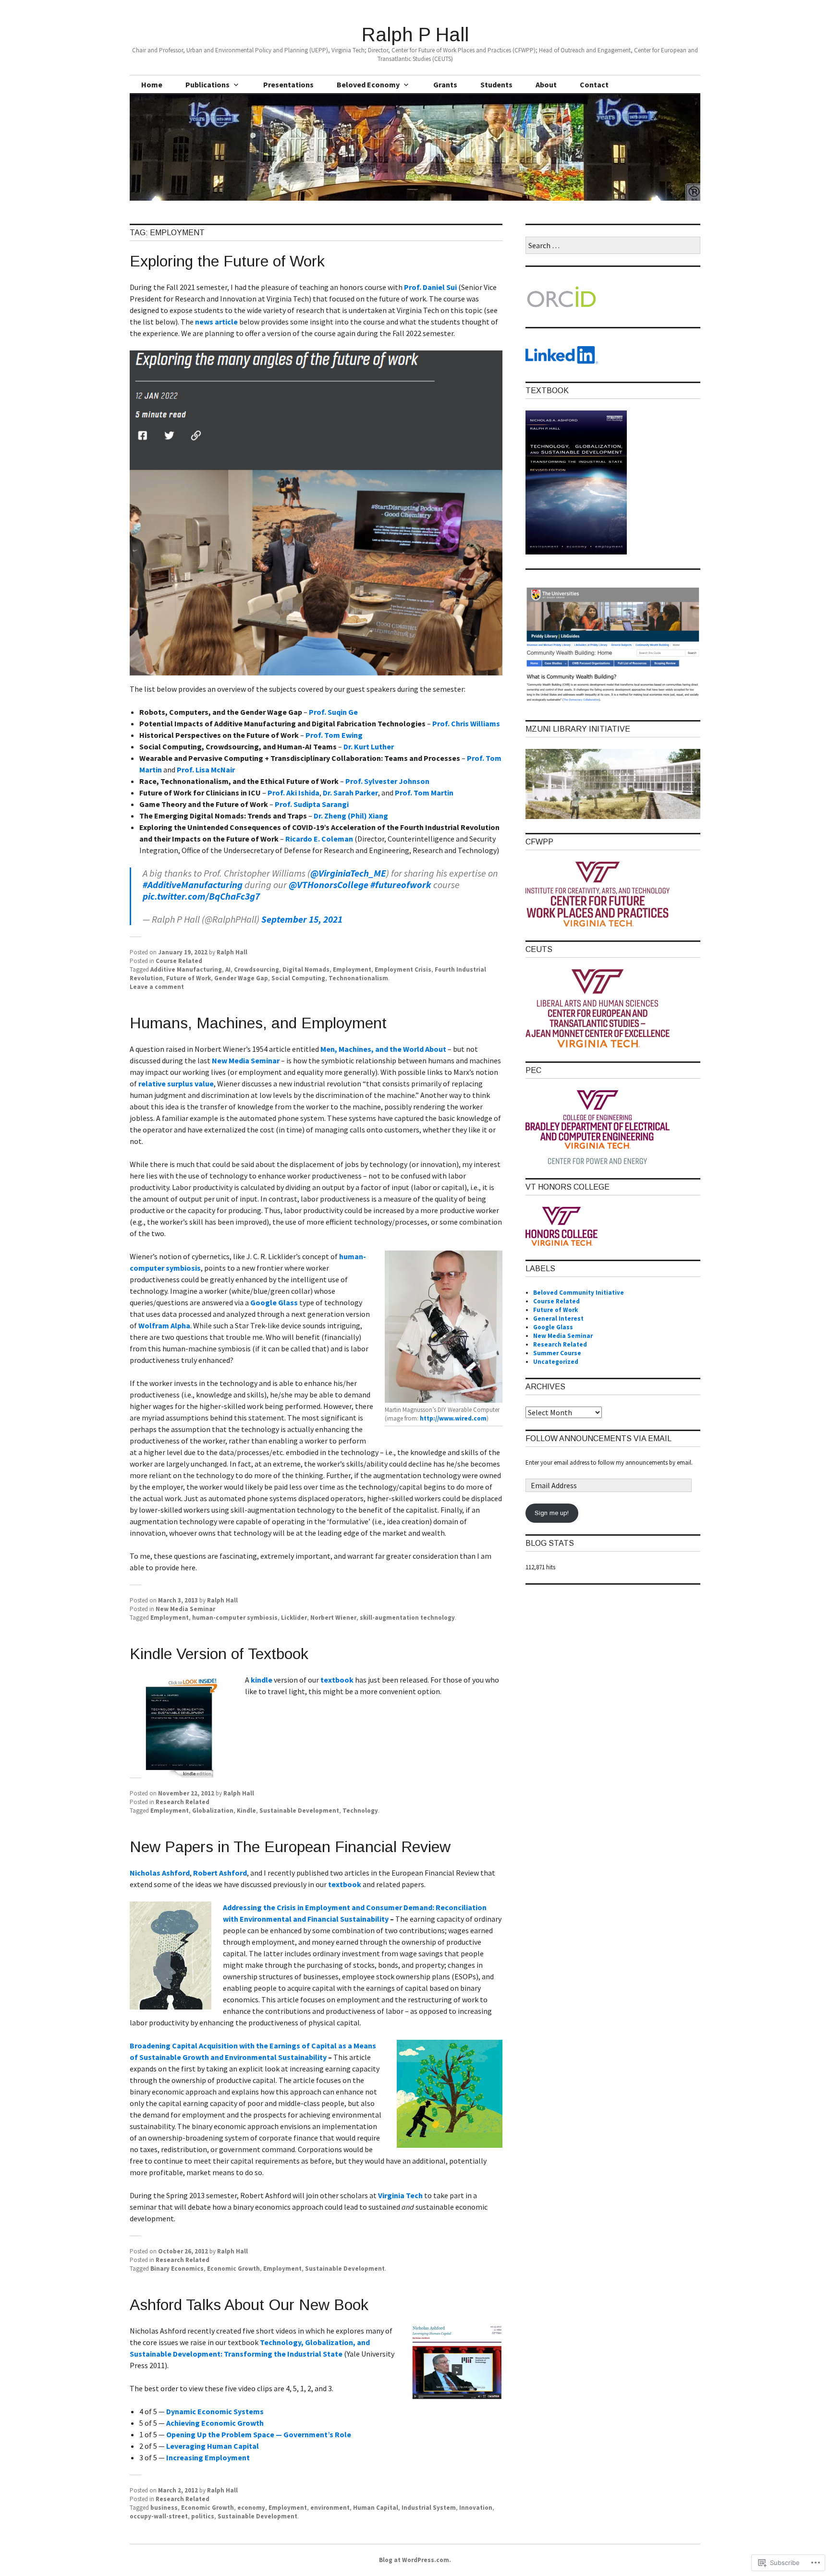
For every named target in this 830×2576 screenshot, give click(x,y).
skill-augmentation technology (407, 1618)
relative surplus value (176, 1083)
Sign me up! (552, 1513)
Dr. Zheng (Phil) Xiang (351, 816)
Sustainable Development (299, 1811)
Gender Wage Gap (241, 978)
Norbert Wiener (333, 1618)
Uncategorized (556, 1362)
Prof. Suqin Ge (333, 712)
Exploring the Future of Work (227, 261)
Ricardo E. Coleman (319, 839)
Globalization (213, 1811)
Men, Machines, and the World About (383, 1049)
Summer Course (557, 1353)
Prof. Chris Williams (466, 723)
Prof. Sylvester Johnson (387, 781)
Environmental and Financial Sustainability (314, 1919)
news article (216, 322)
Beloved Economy (368, 84)
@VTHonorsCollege (329, 885)
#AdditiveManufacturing (193, 885)
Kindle (246, 1811)
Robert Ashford (220, 1873)
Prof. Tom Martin (424, 793)
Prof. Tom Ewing (334, 735)
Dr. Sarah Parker (350, 793)
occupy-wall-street (159, 2516)
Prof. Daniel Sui (430, 287)
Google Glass (274, 1302)
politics (203, 2516)
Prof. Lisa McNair (206, 770)
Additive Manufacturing (186, 969)
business (164, 2508)
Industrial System (429, 2508)
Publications (207, 84)
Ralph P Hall (415, 35)
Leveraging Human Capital (213, 2446)
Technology (360, 1811)
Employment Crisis (403, 969)
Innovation (476, 2508)
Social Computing (298, 978)
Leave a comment (157, 987)
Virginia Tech (400, 2195)
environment (330, 2508)
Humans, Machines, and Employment (258, 1023)
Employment (352, 969)
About (546, 84)
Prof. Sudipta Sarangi (312, 804)
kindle (262, 1680)
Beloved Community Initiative (579, 1293)
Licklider (294, 1618)
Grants (445, 84)
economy (251, 2508)
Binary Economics (177, 2269)
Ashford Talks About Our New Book (249, 2305)
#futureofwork (401, 885)
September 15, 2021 (302, 919)
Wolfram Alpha (164, 1325)
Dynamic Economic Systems (215, 2411)
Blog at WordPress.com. (415, 2560)
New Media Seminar (246, 1060)
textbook (337, 1680)
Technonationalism (358, 978)
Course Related (179, 961)
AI (228, 969)
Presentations (288, 84)
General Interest (558, 1318)
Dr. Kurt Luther (369, 746)
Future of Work (189, 978)
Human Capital (376, 2508)
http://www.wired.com (453, 1418)
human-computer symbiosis (235, 1618)
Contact (594, 84)
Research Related (183, 1802)
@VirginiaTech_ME (348, 873)
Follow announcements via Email (598, 1438)
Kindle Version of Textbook (219, 1654)
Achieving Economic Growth (215, 2423)
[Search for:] (613, 246)
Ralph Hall (232, 952)
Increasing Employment (208, 2457)
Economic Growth (233, 2269)
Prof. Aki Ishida (293, 793)
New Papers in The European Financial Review (290, 1847)
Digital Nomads (306, 969)
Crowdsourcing (256, 969)
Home (152, 84)
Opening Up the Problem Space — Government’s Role (259, 2434)
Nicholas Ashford (160, 1873)
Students (496, 84)
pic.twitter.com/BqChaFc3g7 (201, 896)
